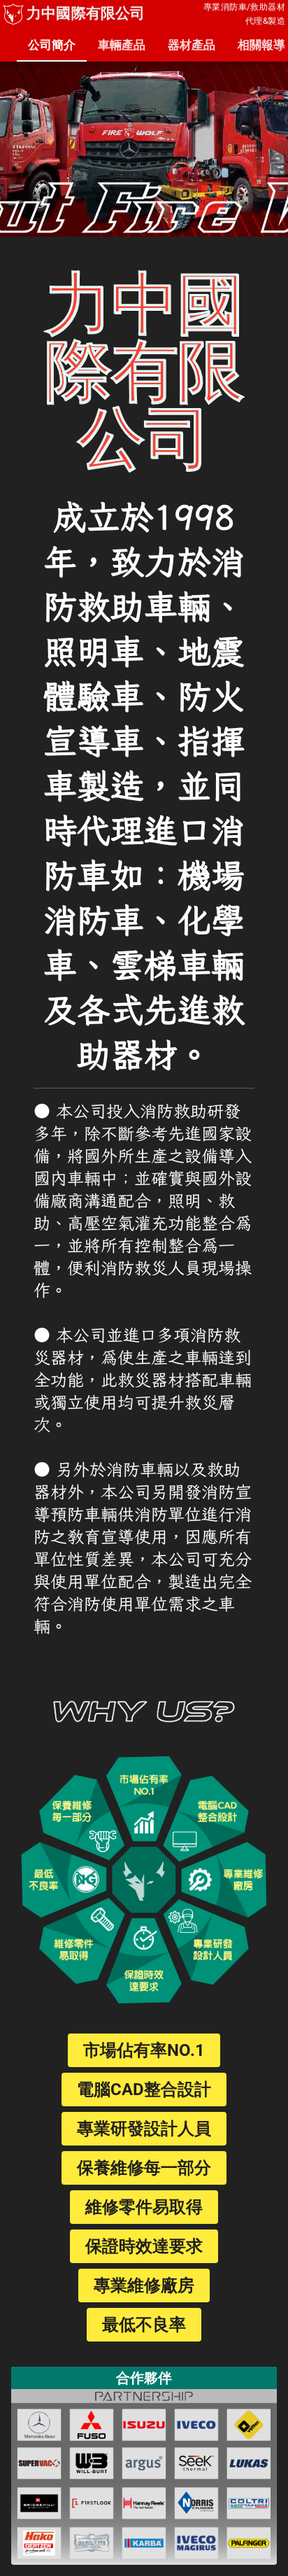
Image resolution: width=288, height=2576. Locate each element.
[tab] (52, 45)
